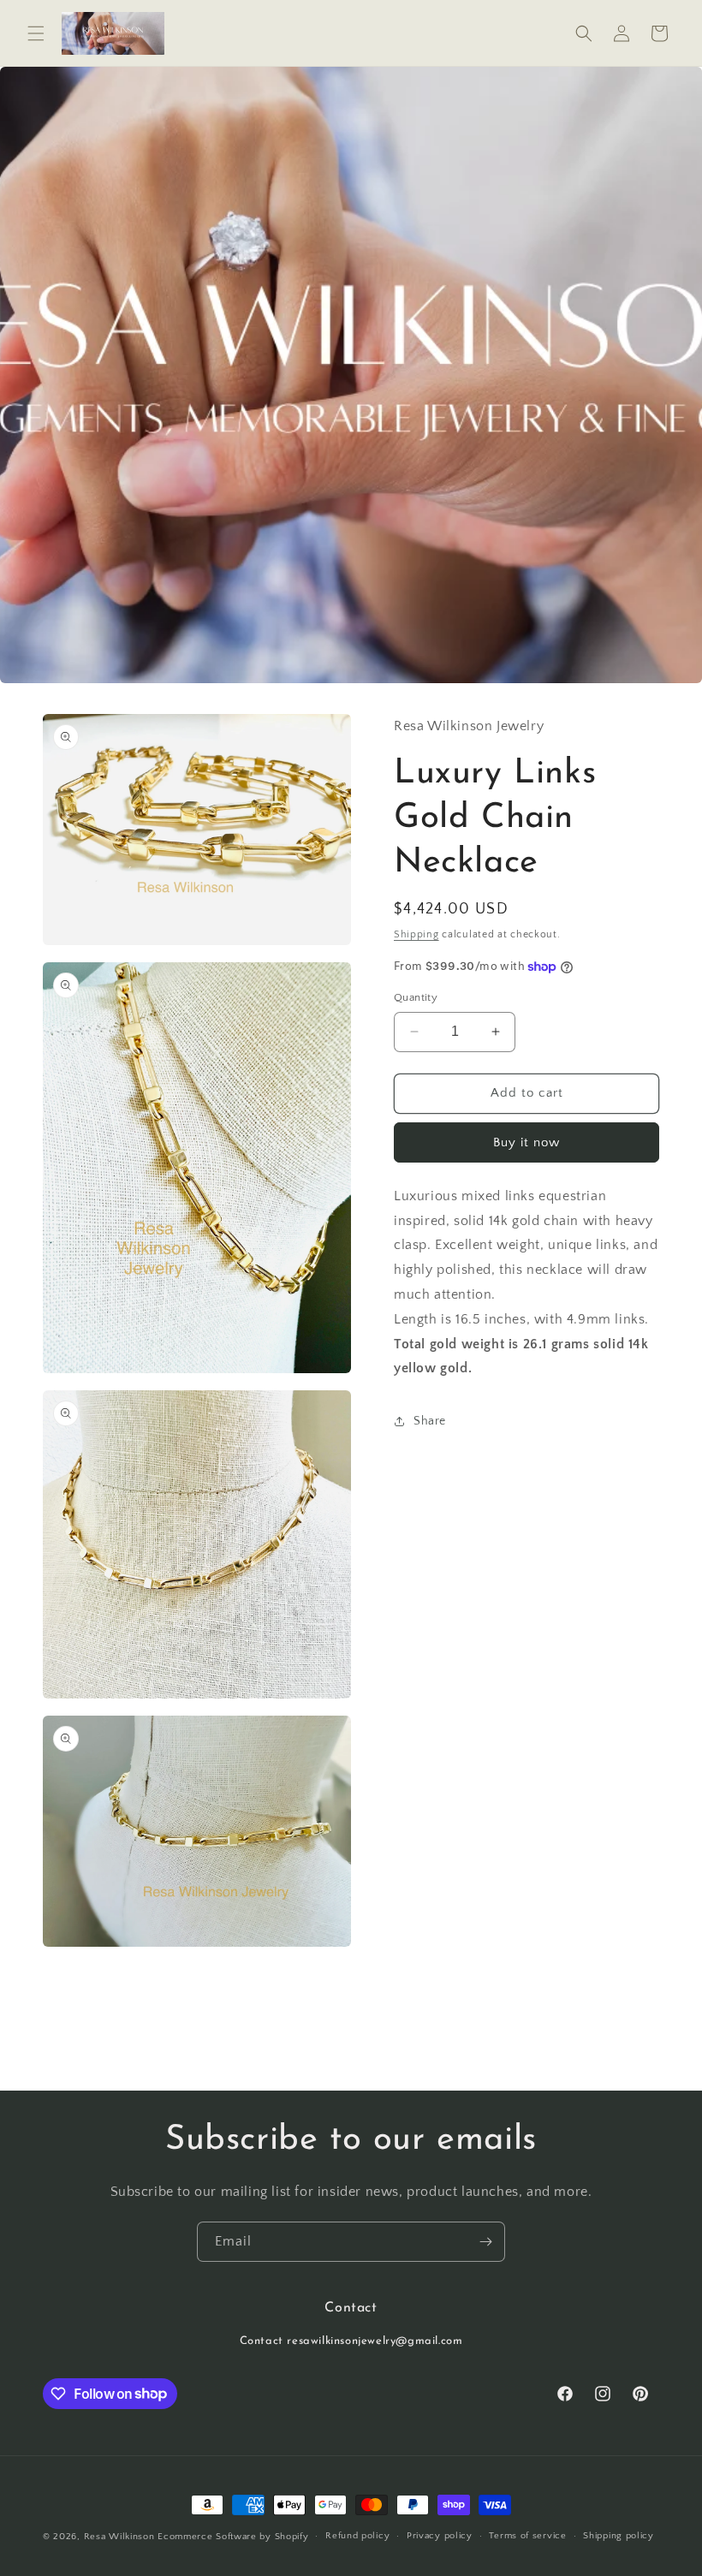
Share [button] (430, 1421)
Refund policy (357, 2536)
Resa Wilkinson (119, 2537)
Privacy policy (440, 2536)
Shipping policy (619, 2536)
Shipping (416, 934)
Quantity (416, 997)
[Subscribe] (485, 2242)
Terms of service (527, 2536)
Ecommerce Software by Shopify (233, 2537)
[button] (36, 33)
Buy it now (526, 1142)
